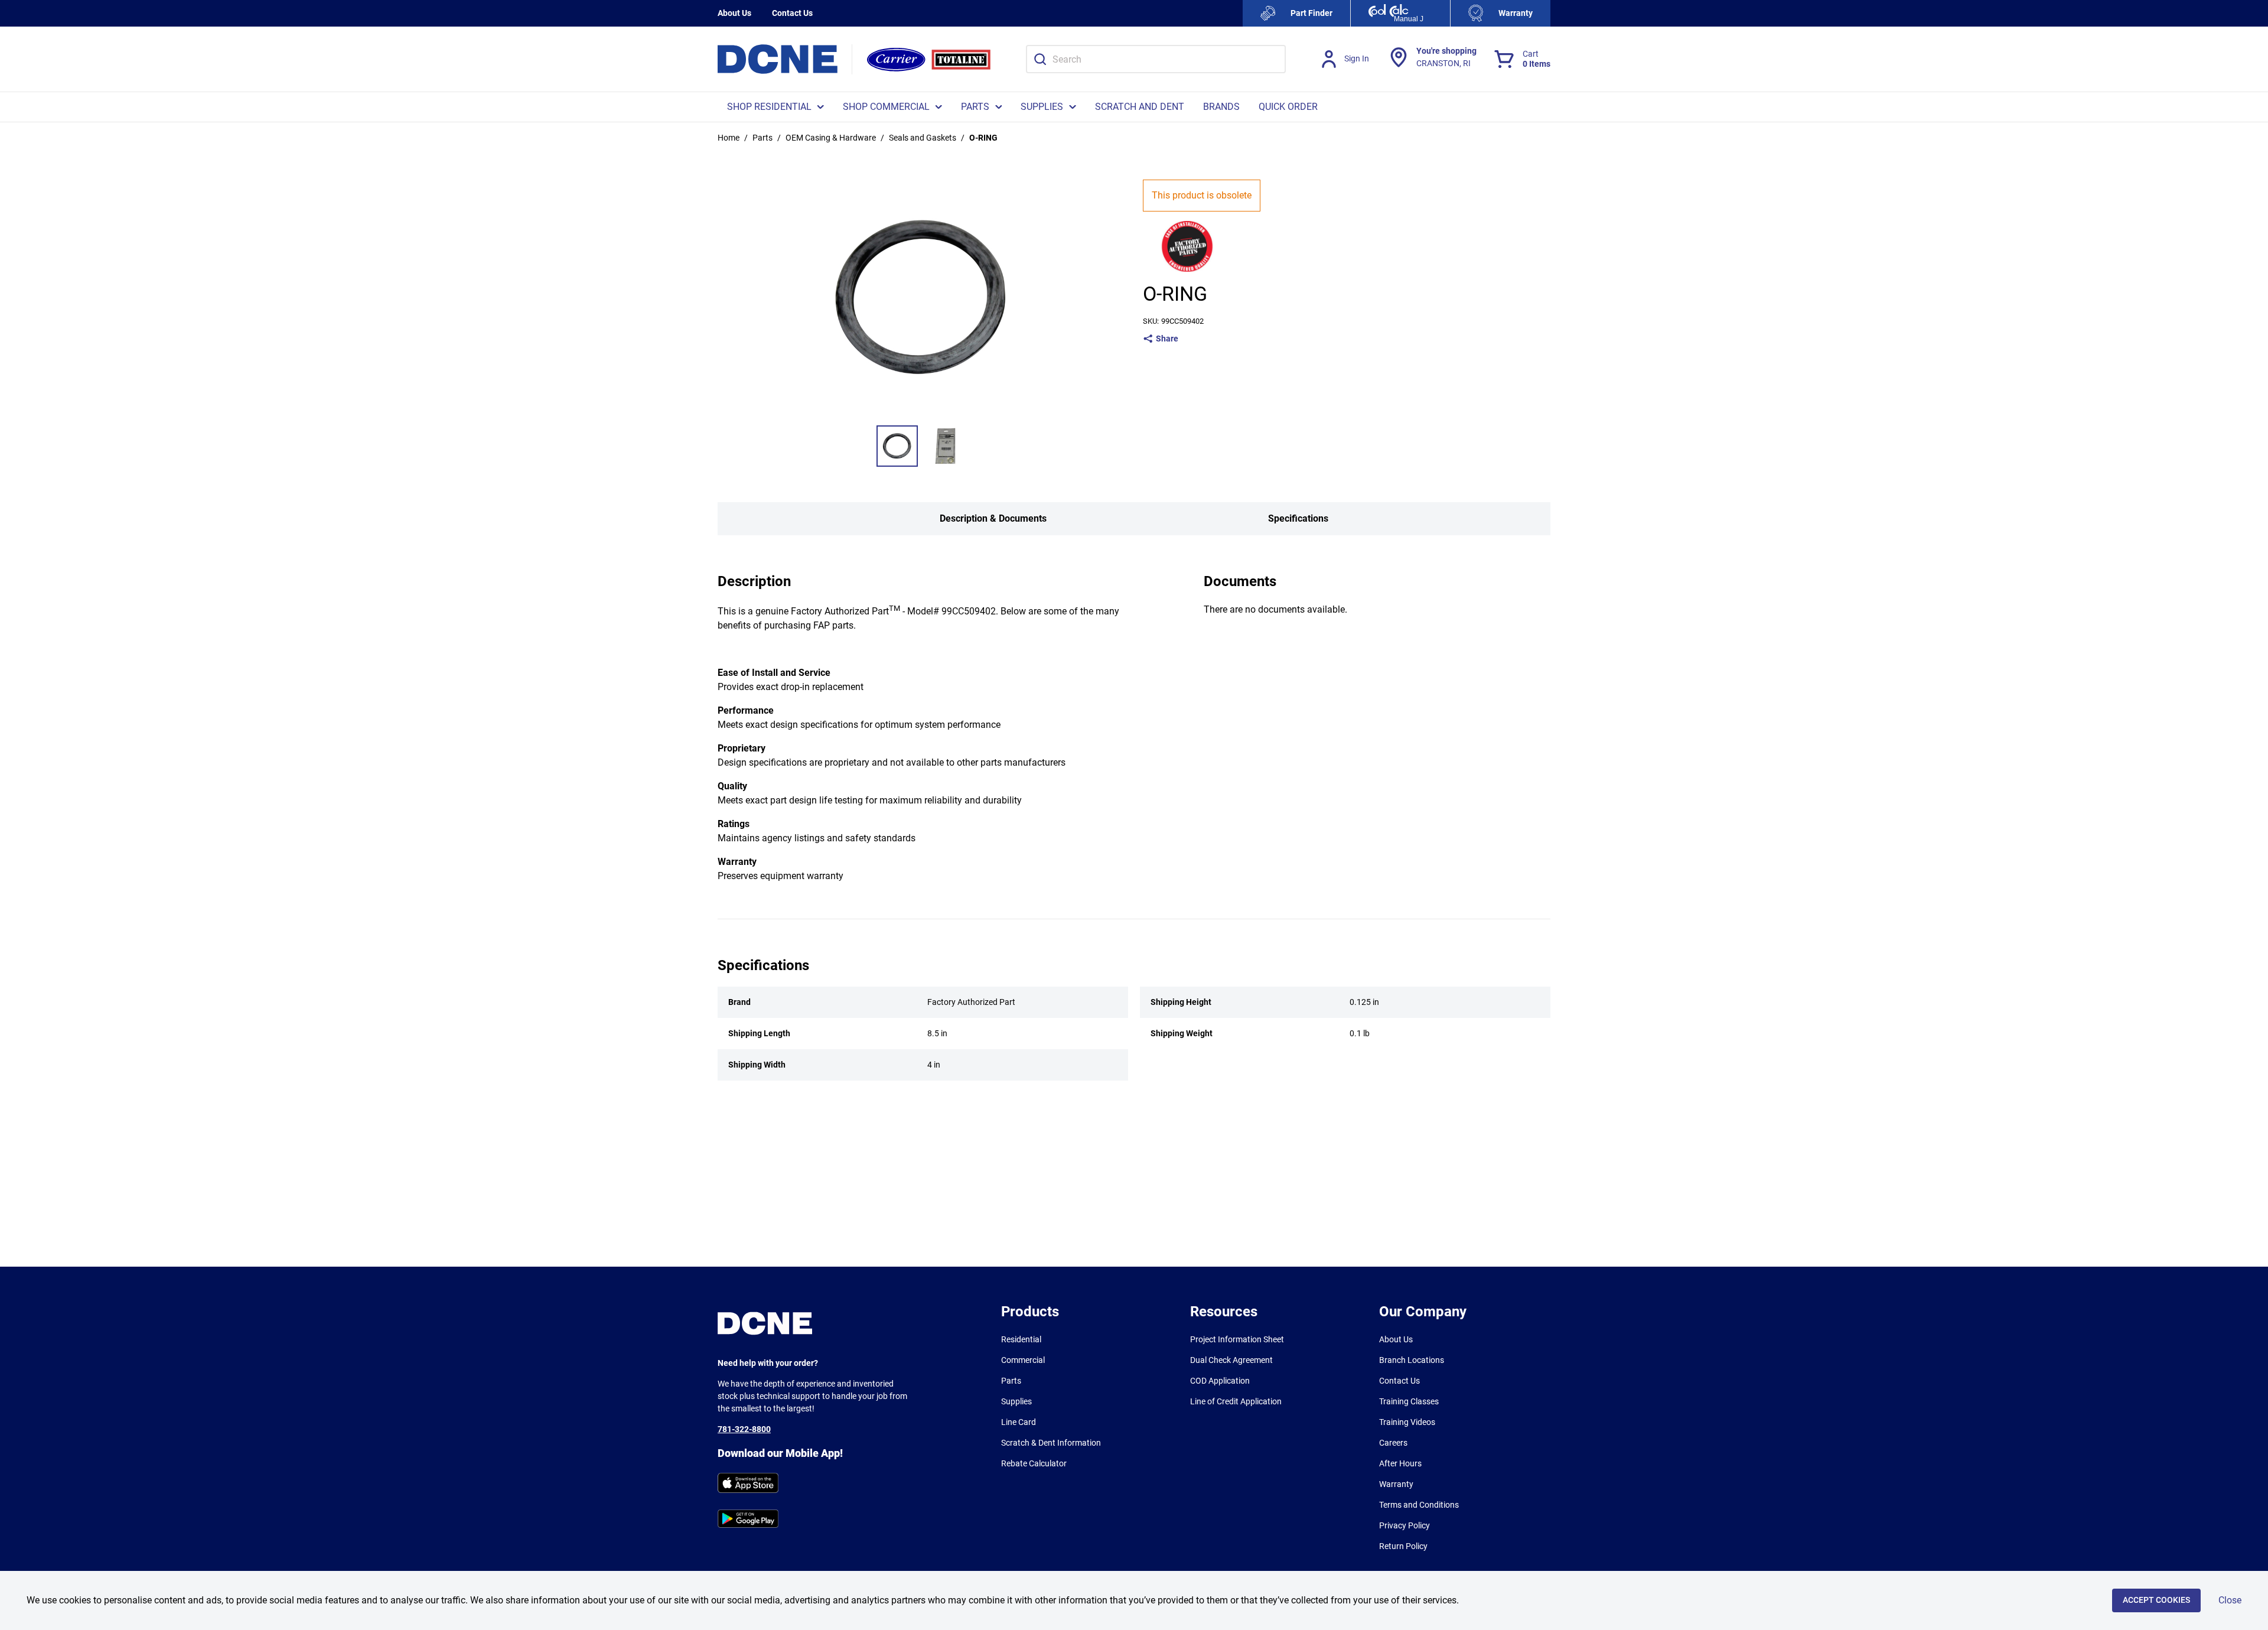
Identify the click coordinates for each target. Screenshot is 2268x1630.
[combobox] (1156, 59)
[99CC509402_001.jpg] (897, 446)
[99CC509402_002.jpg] (946, 446)
